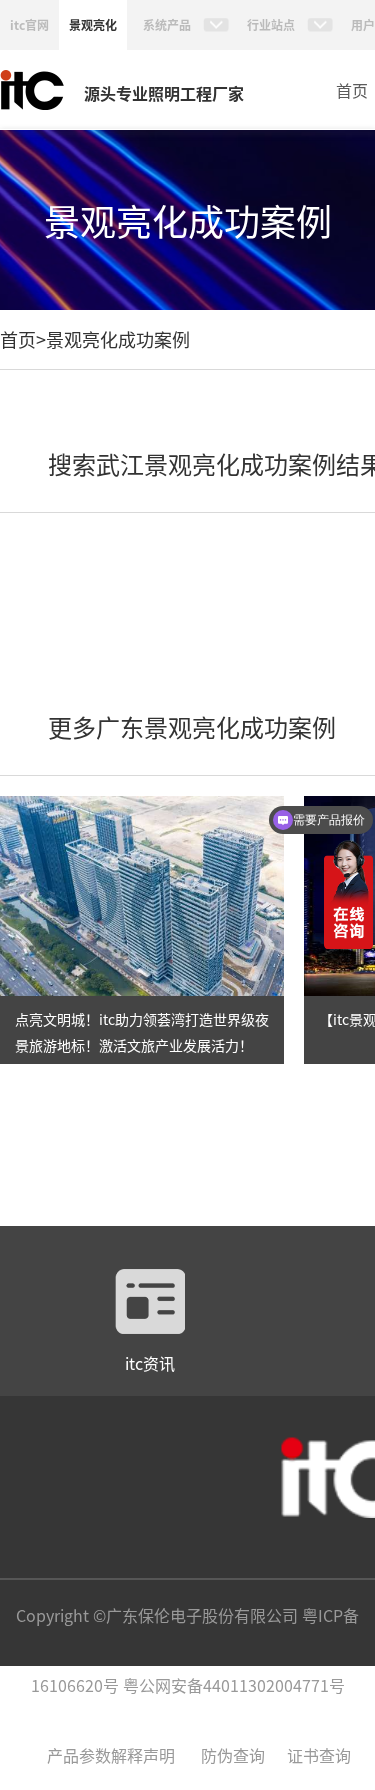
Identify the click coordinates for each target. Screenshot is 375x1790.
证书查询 (319, 1755)
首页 (352, 90)
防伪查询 (233, 1755)
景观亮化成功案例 (118, 339)
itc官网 (29, 24)
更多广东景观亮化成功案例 (192, 726)
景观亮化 (93, 24)
